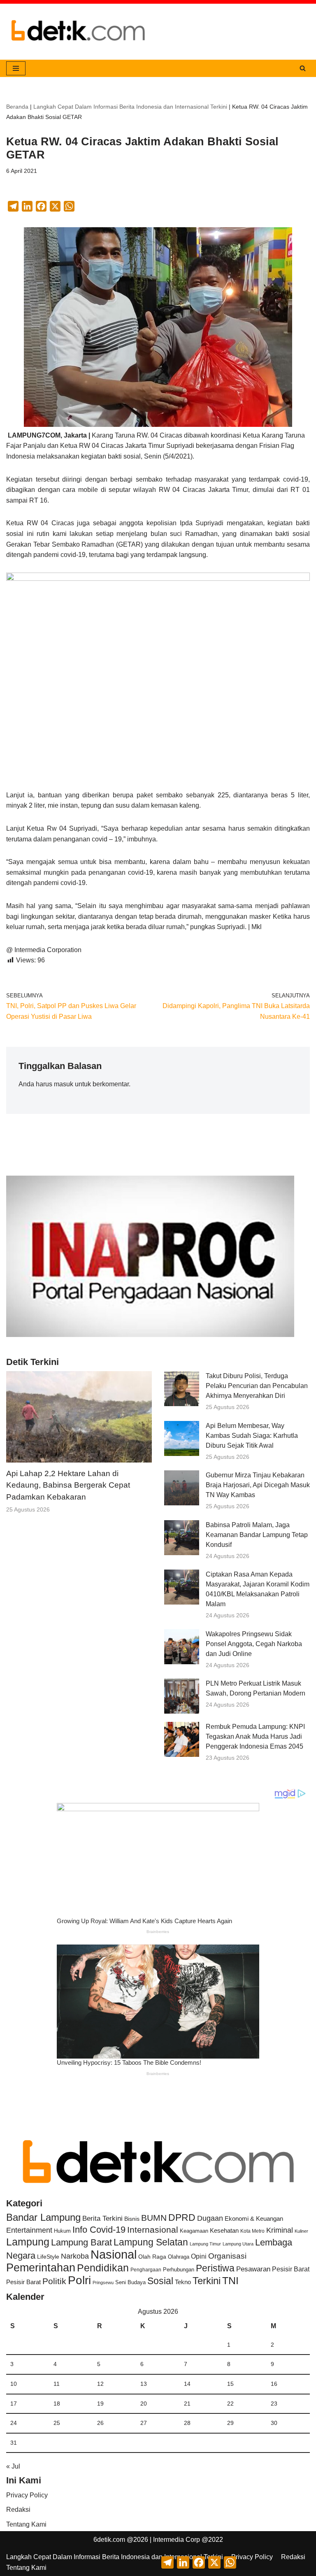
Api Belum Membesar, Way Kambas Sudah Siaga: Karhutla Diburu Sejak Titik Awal (252, 1436)
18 (57, 2404)
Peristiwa (215, 2268)
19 (100, 2404)
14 (187, 2384)
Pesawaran (253, 2269)
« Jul (13, 2466)
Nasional (114, 2254)
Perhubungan (179, 2270)
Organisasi (227, 2256)
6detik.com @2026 (121, 2540)
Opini (199, 2256)
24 (14, 2423)
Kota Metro (252, 2231)
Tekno (183, 2282)
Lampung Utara (238, 2244)
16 (274, 2384)
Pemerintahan (41, 2267)
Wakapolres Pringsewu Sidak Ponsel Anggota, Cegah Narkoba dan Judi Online (254, 1644)
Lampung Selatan (151, 2242)
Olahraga (179, 2257)
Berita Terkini (102, 2218)
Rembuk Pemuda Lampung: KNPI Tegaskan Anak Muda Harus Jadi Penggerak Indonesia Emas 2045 (255, 1736)
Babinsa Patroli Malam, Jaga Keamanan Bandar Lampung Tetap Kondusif (257, 1535)
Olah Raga (152, 2257)
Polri (79, 2280)
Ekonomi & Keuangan (254, 2218)
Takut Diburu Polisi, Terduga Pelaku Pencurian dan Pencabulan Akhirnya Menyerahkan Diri (257, 1386)
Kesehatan (224, 2230)
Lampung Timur (205, 2244)
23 (274, 2404)
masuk (64, 1084)
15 (230, 2384)
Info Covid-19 (99, 2230)
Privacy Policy (27, 2495)
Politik (54, 2281)
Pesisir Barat (291, 2269)
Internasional (153, 2230)
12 (100, 2384)
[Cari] (303, 68)
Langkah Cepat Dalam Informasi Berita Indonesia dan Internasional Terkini (130, 107)
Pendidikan (103, 2268)
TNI (230, 2280)
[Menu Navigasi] (16, 68)
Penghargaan (146, 2270)
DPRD (182, 2217)
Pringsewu (103, 2283)
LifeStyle (48, 2257)
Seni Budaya (130, 2283)
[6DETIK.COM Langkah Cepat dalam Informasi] (78, 32)
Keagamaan (194, 2231)
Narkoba (75, 2256)
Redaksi (18, 2510)
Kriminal (280, 2230)
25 (57, 2423)
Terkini (207, 2281)
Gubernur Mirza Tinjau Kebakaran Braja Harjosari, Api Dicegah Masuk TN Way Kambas (258, 1485)
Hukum (62, 2231)
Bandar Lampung (43, 2217)
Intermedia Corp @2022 (188, 2540)
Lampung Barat (81, 2242)
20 (144, 2404)
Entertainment (29, 2230)
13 (144, 2384)
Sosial (160, 2281)
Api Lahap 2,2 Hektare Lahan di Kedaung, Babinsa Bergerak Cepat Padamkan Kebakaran (68, 1485)
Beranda (17, 107)
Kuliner (301, 2231)
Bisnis (132, 2219)
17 (14, 2404)
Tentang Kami (26, 2524)
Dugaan (210, 2218)
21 (187, 2404)
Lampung (28, 2242)
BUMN (154, 2218)
